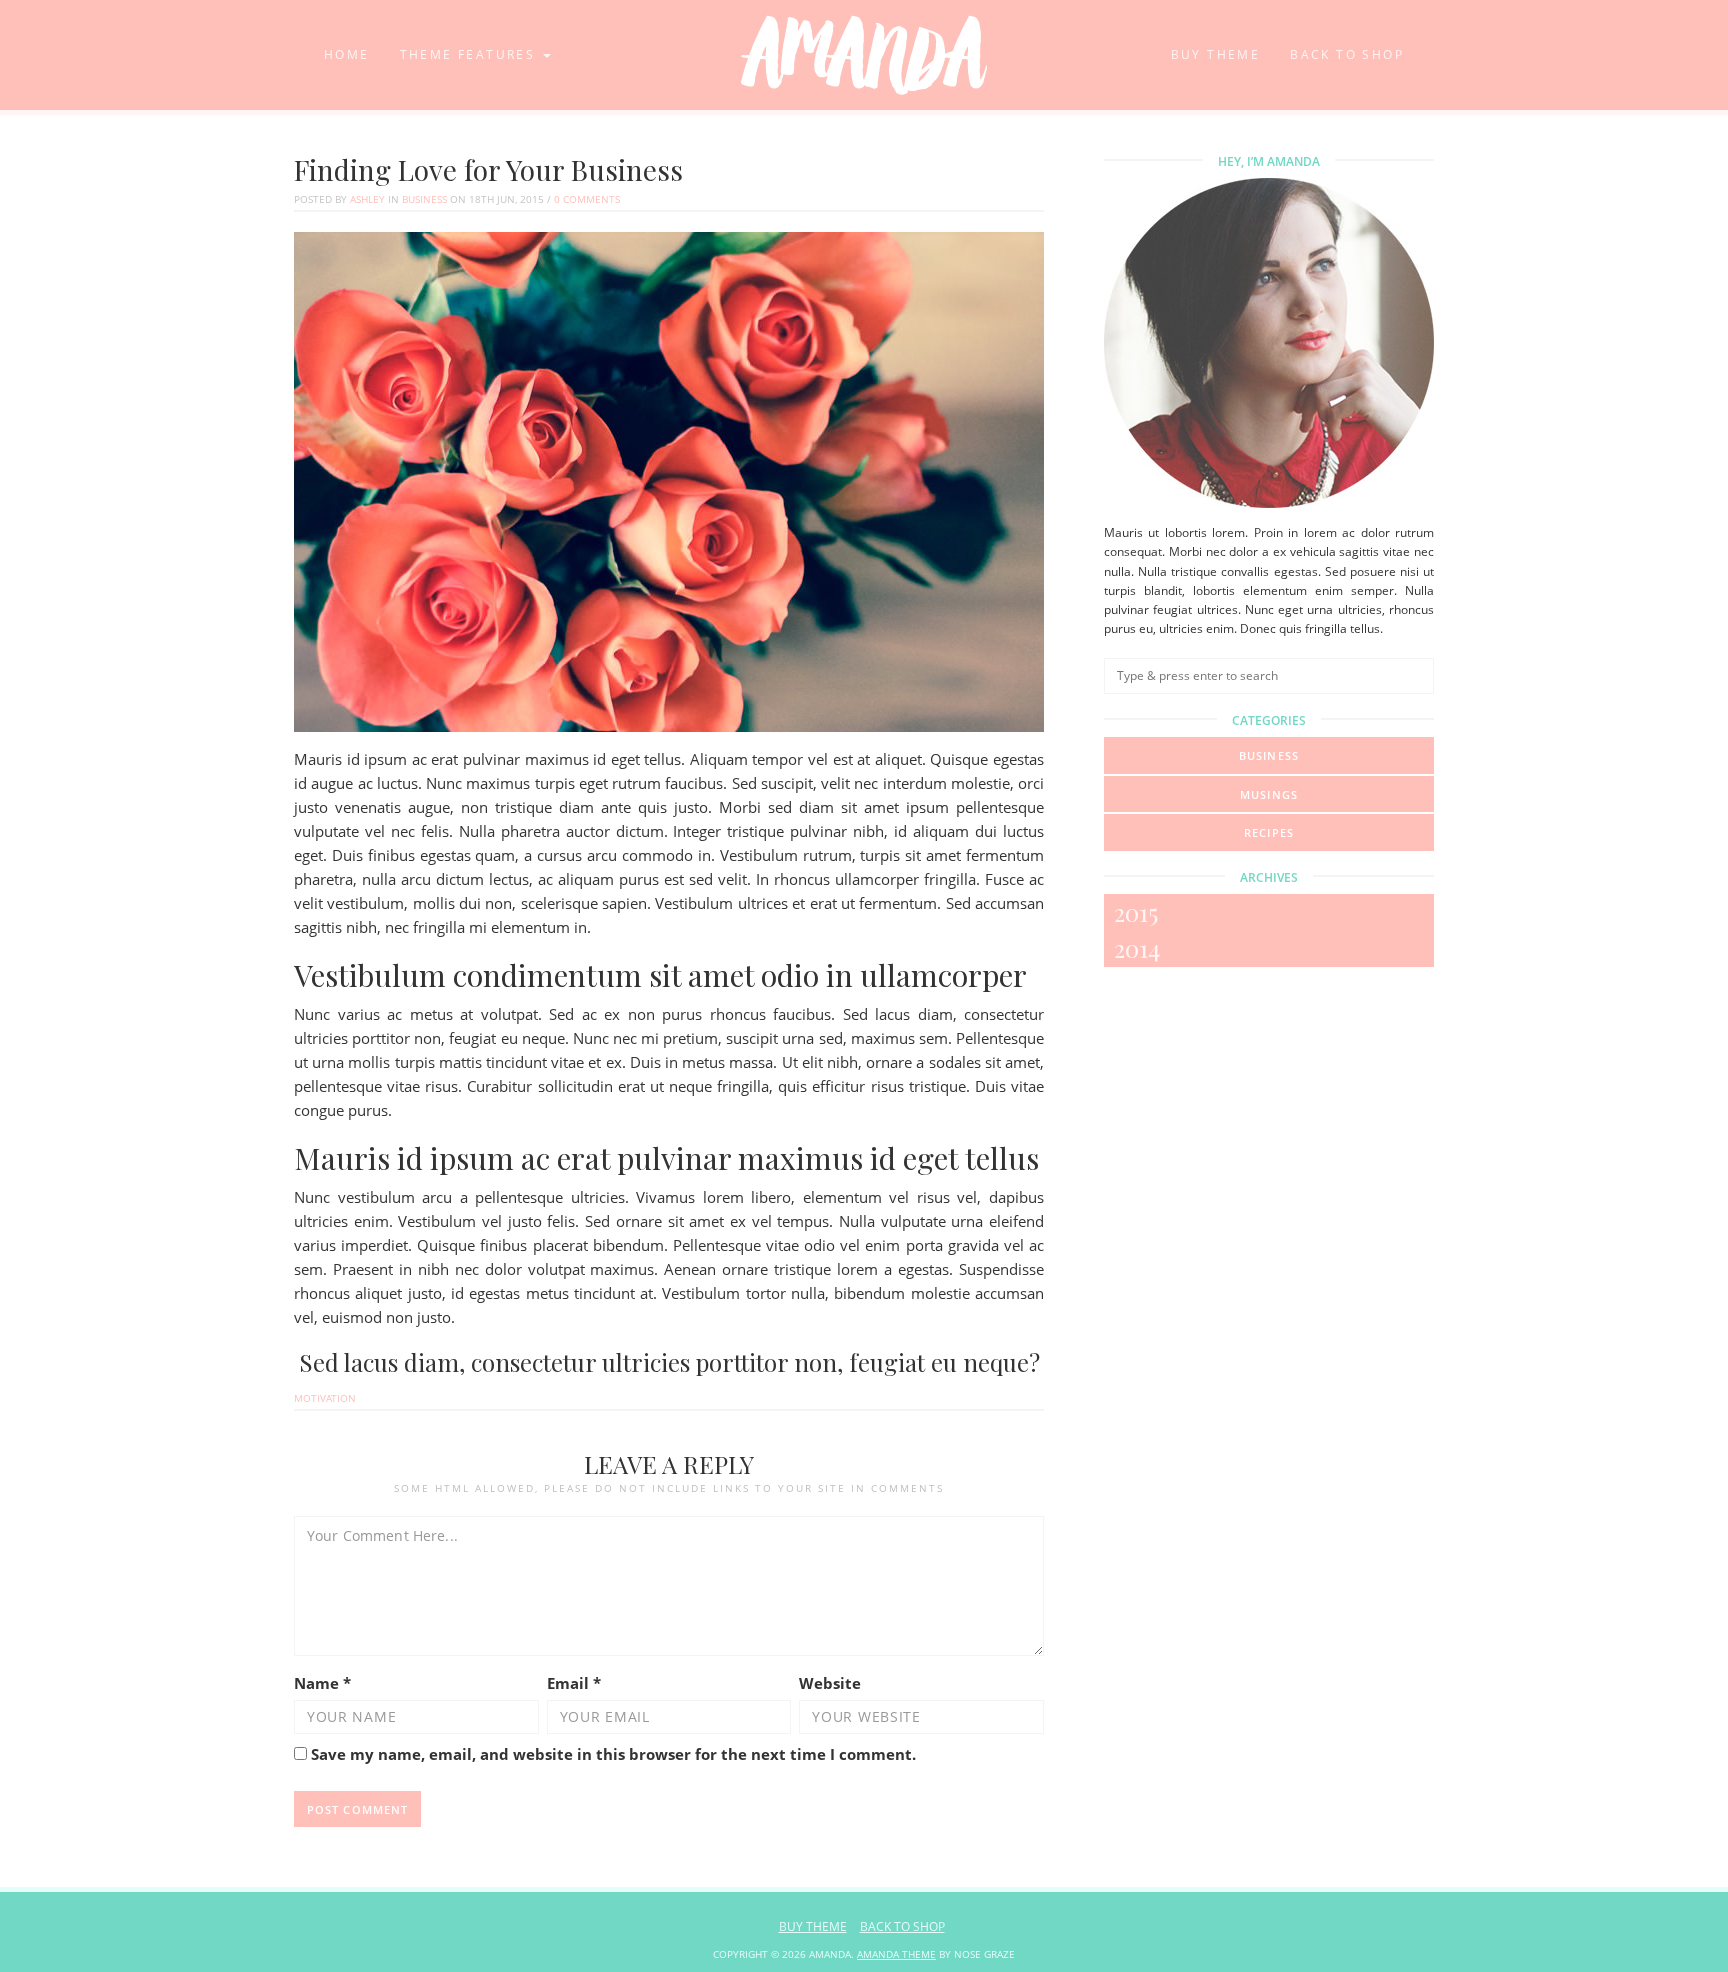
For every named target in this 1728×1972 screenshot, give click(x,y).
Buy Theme (1216, 54)
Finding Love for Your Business (488, 169)
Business (424, 199)
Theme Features (470, 54)
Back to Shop (1347, 54)
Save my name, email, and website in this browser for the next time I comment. (613, 1754)
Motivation (325, 1398)
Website (830, 1683)
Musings (1269, 794)
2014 (1137, 948)
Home (347, 54)
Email (574, 1683)
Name (322, 1683)
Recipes (1269, 832)
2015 (1136, 912)
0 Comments (587, 199)
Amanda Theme (896, 1954)
